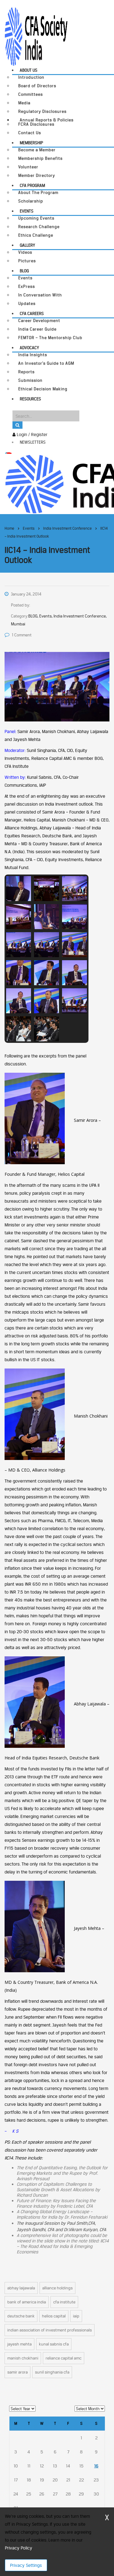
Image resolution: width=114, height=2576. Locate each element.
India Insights (33, 355)
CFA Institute (64, 2302)
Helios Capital (54, 2316)
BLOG (24, 271)
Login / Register (31, 434)
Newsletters (33, 442)
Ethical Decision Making (43, 389)
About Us (29, 70)
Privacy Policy (18, 2548)
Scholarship (31, 201)
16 (96, 2466)
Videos (25, 252)
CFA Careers (32, 313)
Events (27, 211)
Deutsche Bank (21, 2316)
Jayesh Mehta (19, 2344)
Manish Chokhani (23, 2358)
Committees (31, 94)
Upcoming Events (36, 218)
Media (24, 103)
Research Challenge (39, 227)
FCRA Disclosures (36, 124)
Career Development (39, 321)
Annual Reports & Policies (47, 120)
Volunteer (28, 167)
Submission (30, 380)
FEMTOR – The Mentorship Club (50, 338)
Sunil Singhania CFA (52, 2372)
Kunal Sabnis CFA (54, 2344)
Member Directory (37, 175)
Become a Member (37, 150)
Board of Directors (37, 86)
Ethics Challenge (36, 235)
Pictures (27, 261)
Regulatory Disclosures (42, 111)
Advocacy (29, 348)
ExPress (27, 286)
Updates (27, 304)
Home (9, 528)
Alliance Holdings (57, 2288)
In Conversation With (40, 295)
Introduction (31, 77)
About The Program (38, 193)
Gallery (27, 245)
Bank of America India (27, 2302)
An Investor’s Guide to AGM (46, 363)
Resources (30, 399)
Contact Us (30, 133)
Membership (31, 143)
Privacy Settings (26, 2565)
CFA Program (32, 185)
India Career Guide (37, 329)
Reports (26, 372)
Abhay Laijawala (21, 2288)
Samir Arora (17, 2372)
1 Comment (22, 635)
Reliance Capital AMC (64, 2358)
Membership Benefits (40, 158)
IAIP (76, 2316)
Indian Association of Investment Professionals (50, 2330)
